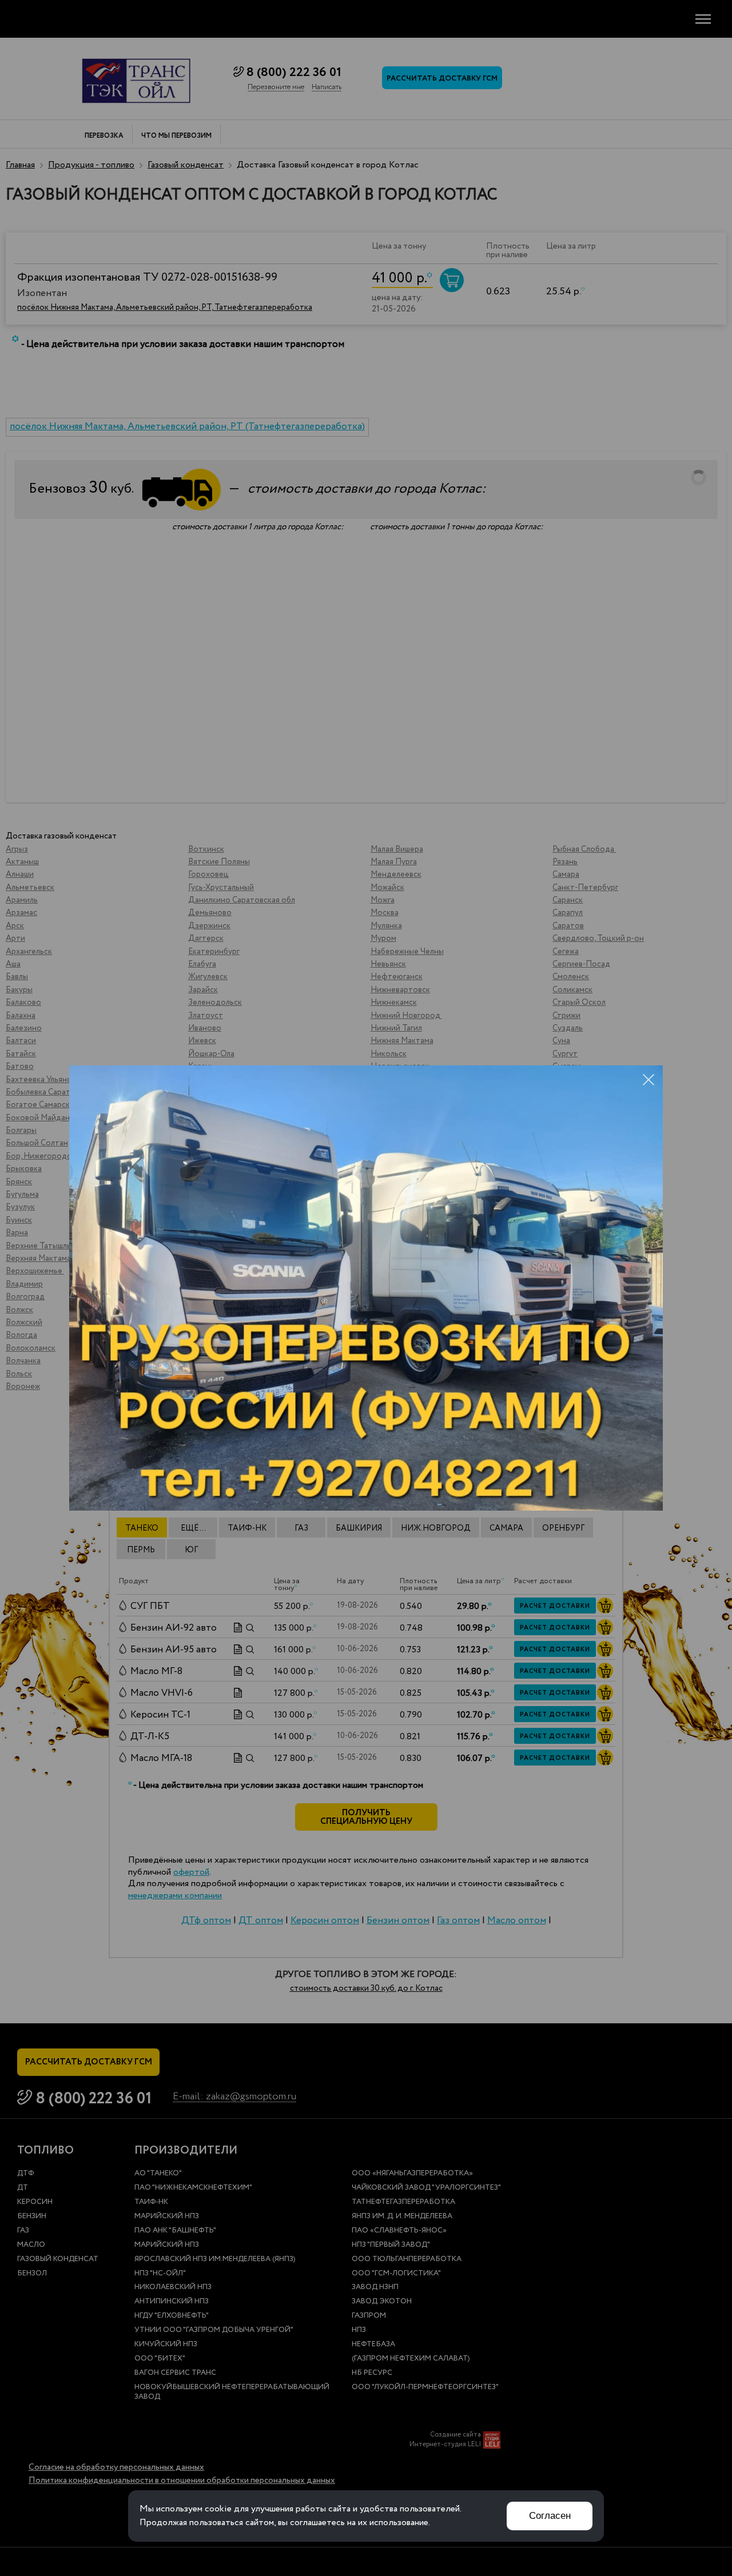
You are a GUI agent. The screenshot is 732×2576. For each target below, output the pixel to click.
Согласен (550, 2516)
